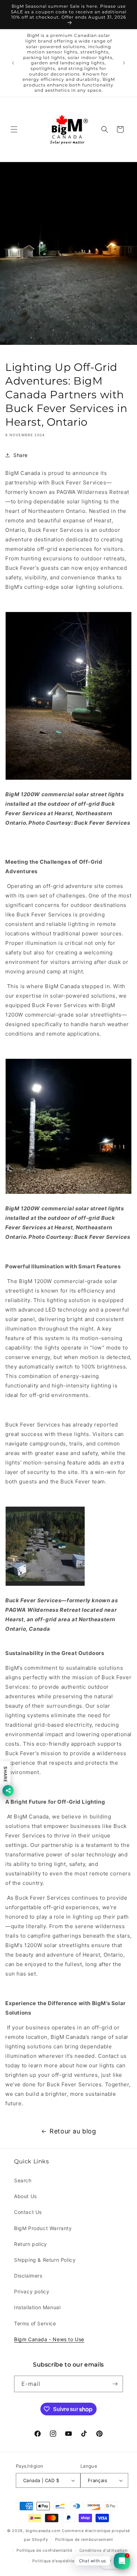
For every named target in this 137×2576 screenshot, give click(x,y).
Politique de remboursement (84, 2539)
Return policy (31, 2244)
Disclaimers (28, 2276)
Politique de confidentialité (44, 2550)
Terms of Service (35, 2323)
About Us (25, 2196)
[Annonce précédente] (13, 63)
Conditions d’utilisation (103, 2550)
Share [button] (21, 455)
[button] (14, 129)
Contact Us (28, 2212)
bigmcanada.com (43, 2531)
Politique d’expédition (55, 2561)
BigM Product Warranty (43, 2228)
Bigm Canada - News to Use (49, 2339)
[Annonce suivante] (124, 63)
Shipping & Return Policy (45, 2260)
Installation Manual (37, 2307)
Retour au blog (73, 2131)
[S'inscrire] (115, 2384)
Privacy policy (32, 2291)
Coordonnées (98, 2561)
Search (23, 2180)
